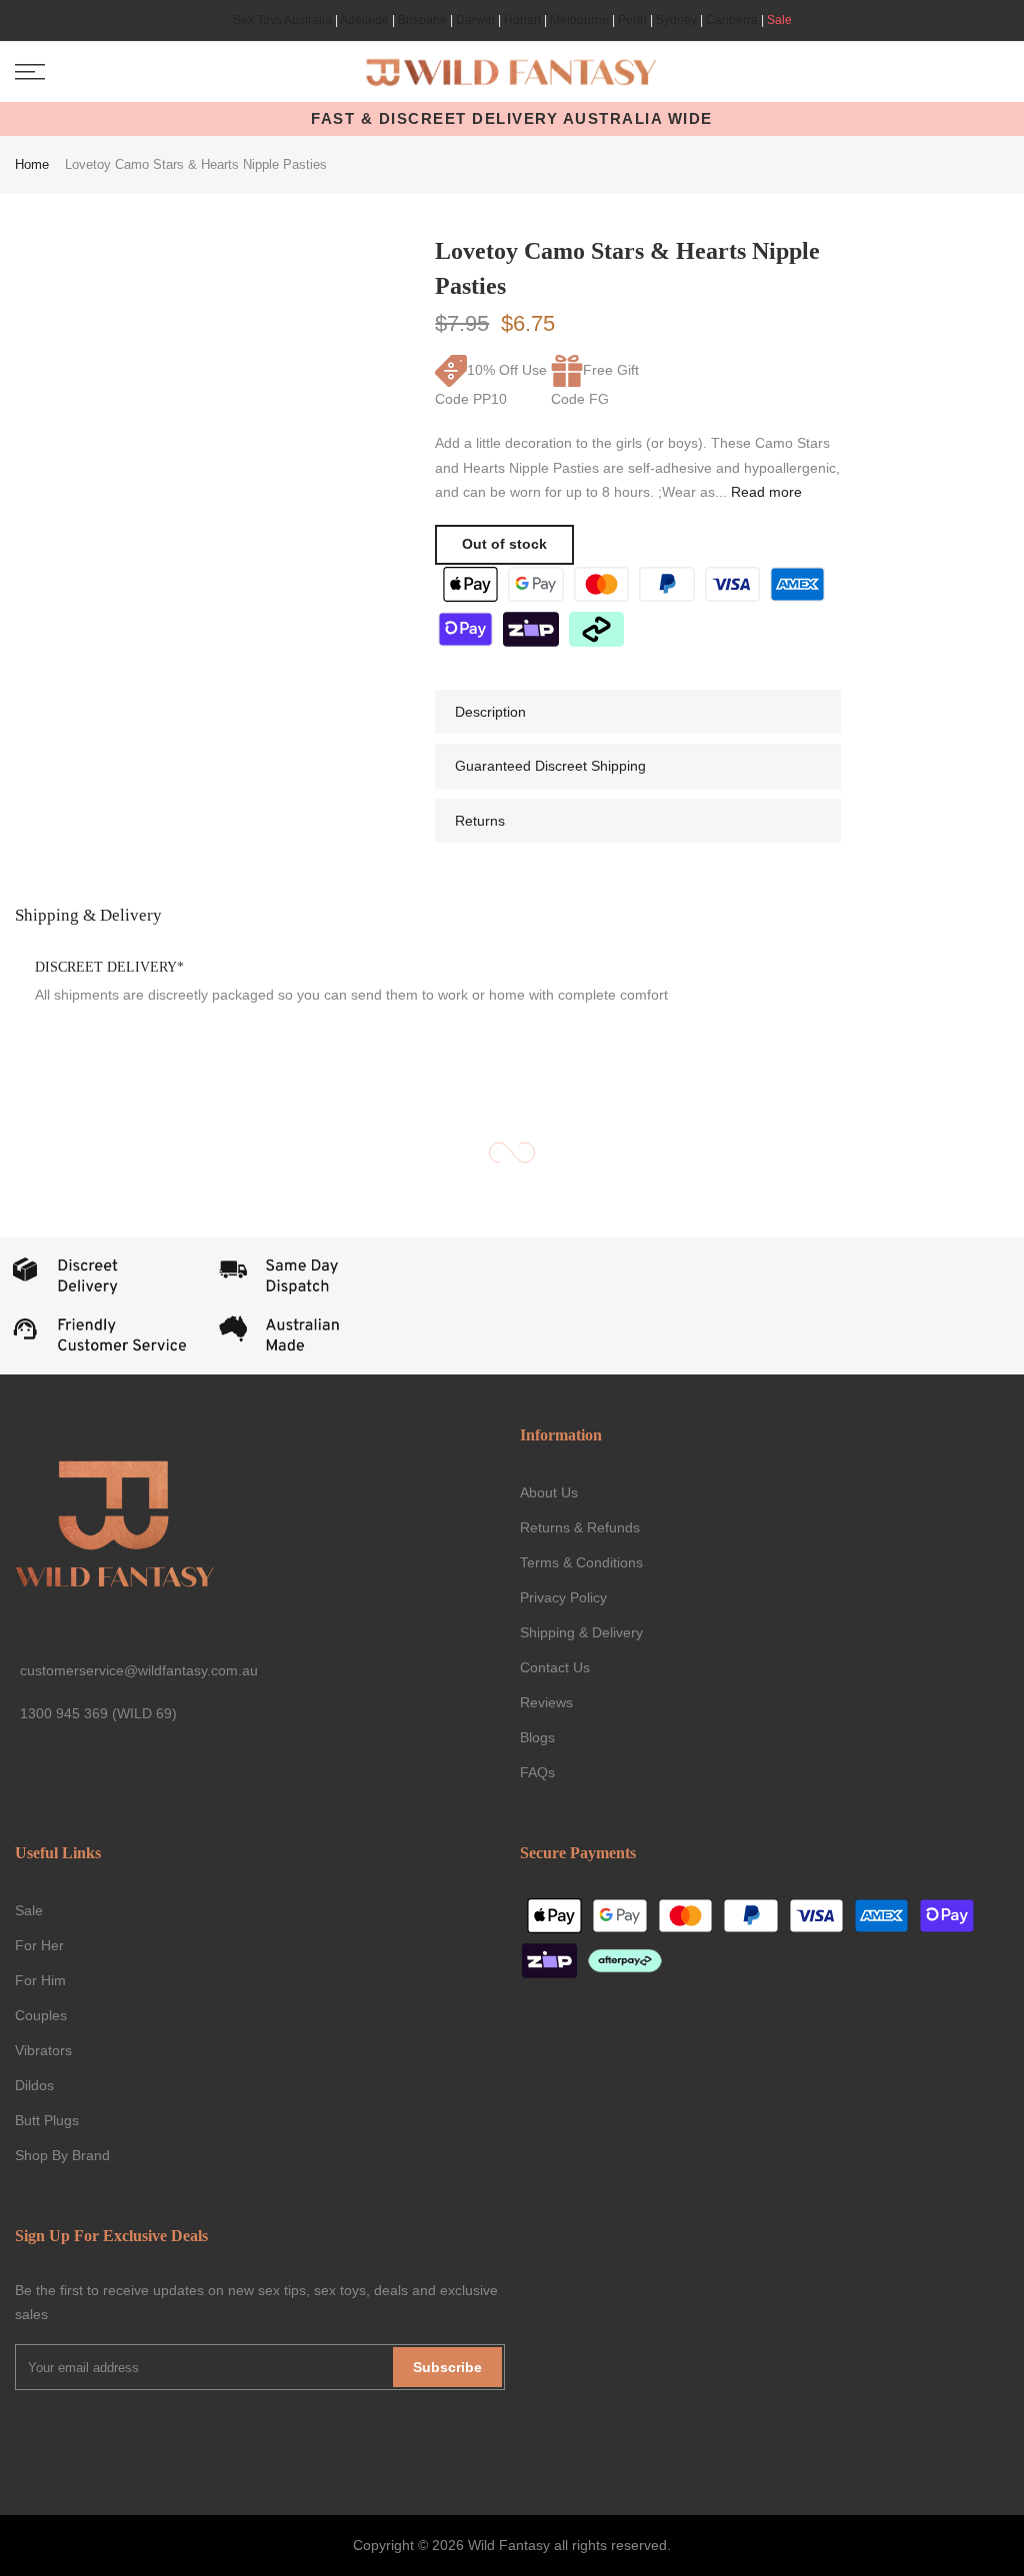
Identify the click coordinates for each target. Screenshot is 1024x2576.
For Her (39, 1945)
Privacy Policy (563, 1597)
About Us (549, 1492)
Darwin (475, 20)
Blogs (537, 1737)
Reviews (546, 1702)
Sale (779, 20)
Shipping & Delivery (581, 1632)
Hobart (522, 20)
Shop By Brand (62, 2155)
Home (32, 164)
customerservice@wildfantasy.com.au (139, 1670)
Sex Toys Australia (282, 20)
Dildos (34, 2085)
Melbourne (579, 20)
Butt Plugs (47, 2120)
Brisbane (422, 20)
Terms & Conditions (581, 1562)
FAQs (537, 1772)
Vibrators (43, 2050)
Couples (41, 2015)
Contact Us (555, 1667)
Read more (764, 492)
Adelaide (364, 20)
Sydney (676, 20)
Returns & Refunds (580, 1527)
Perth (632, 20)
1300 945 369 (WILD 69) (98, 1713)
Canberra (732, 20)
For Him (40, 1980)
